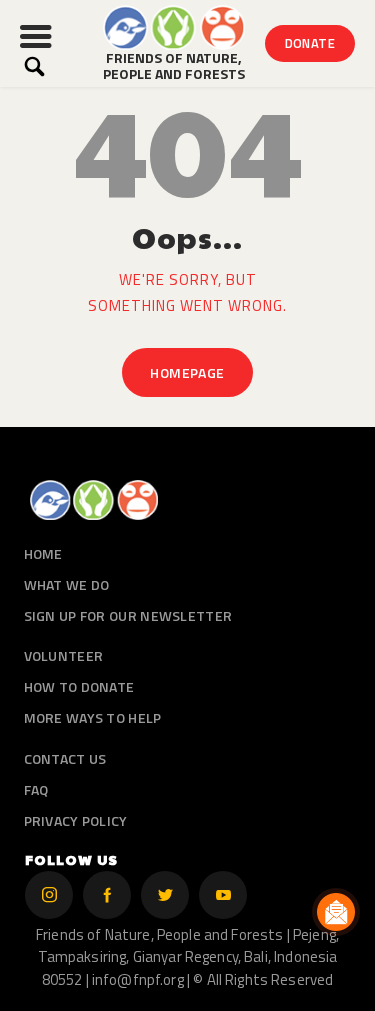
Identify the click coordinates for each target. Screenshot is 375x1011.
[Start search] (34, 66)
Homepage (187, 372)
